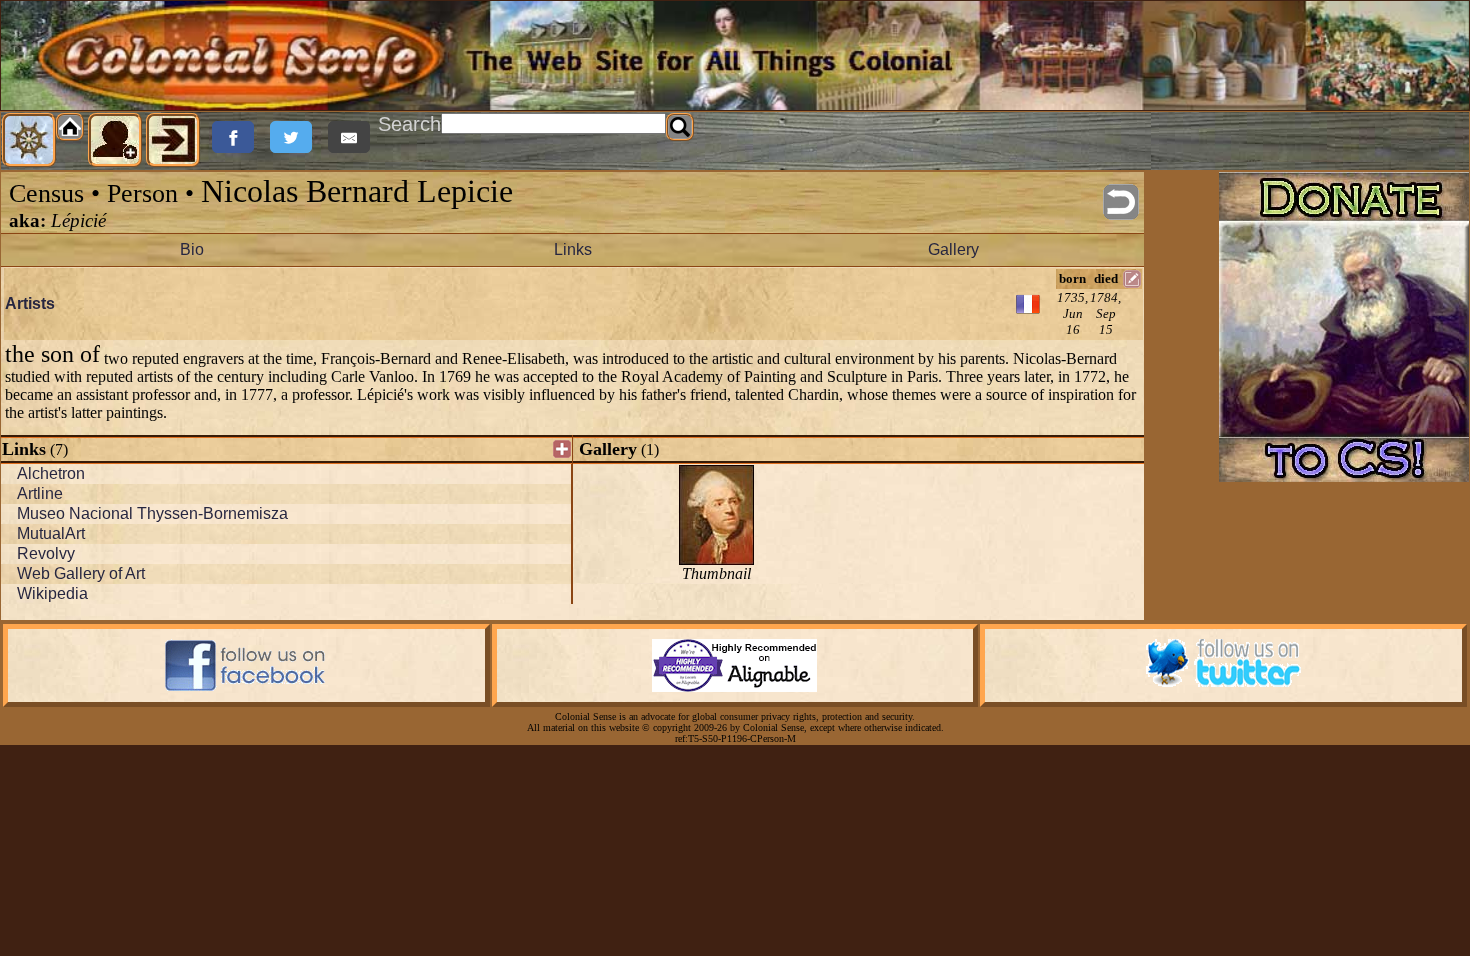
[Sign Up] (115, 140)
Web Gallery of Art (81, 573)
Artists (30, 303)
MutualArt (51, 533)
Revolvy (46, 553)
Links (573, 249)
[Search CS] (680, 127)
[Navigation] (29, 140)
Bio (192, 249)
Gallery (953, 249)
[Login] (173, 140)
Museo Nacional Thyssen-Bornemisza (152, 513)
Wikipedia (52, 593)
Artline (40, 493)
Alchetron (51, 473)
